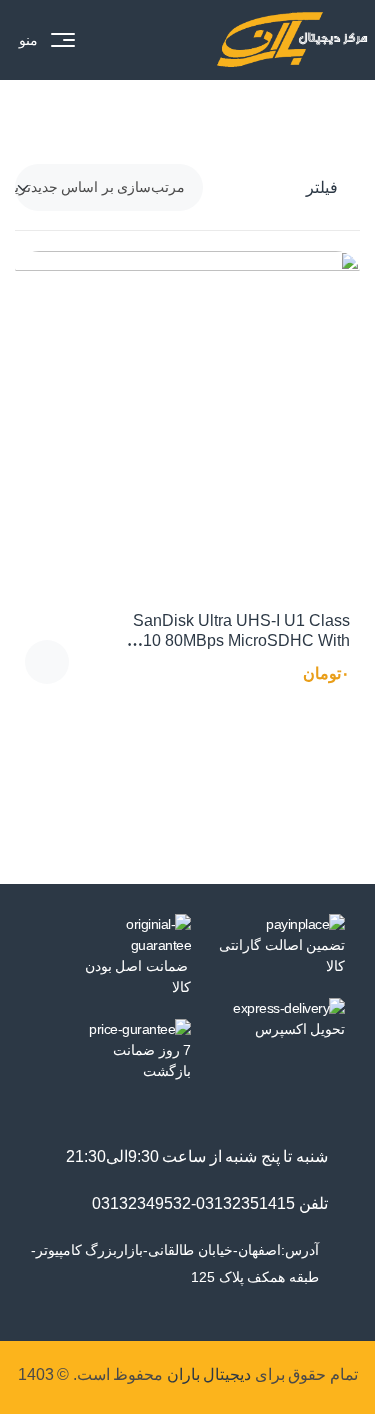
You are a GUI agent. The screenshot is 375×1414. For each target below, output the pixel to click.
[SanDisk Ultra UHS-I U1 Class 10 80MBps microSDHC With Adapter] (187, 423)
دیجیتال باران (209, 1374)
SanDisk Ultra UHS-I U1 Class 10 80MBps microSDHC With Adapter (241, 640)
